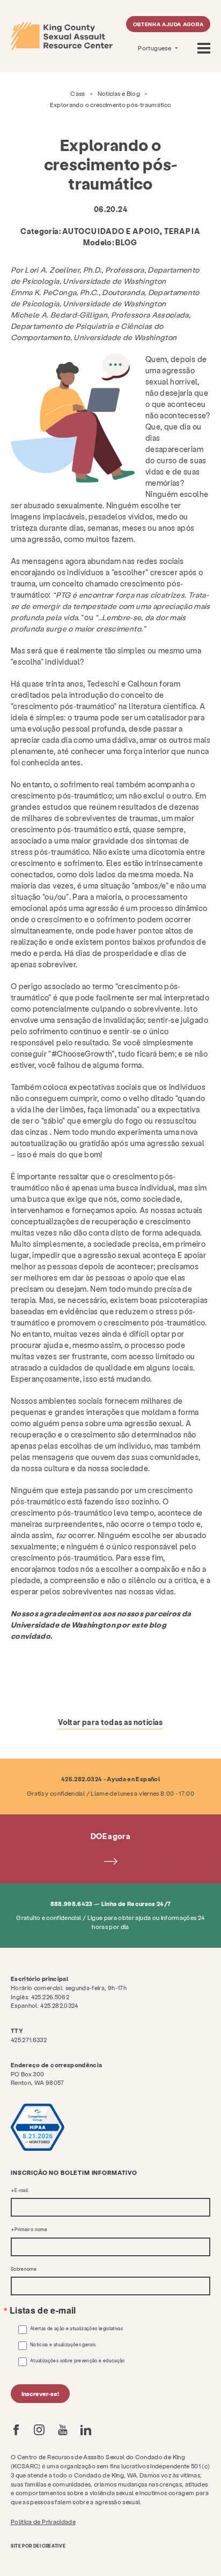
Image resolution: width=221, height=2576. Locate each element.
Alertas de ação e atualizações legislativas (76, 2329)
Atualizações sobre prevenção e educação (78, 2361)
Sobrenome (24, 2269)
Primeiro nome (31, 2229)
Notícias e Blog (119, 93)
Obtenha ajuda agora (168, 24)
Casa (78, 93)
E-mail (21, 2190)
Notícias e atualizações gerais (63, 2345)
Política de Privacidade (43, 2522)
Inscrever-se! (40, 2394)
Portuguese (155, 48)
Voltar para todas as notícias (110, 1722)
